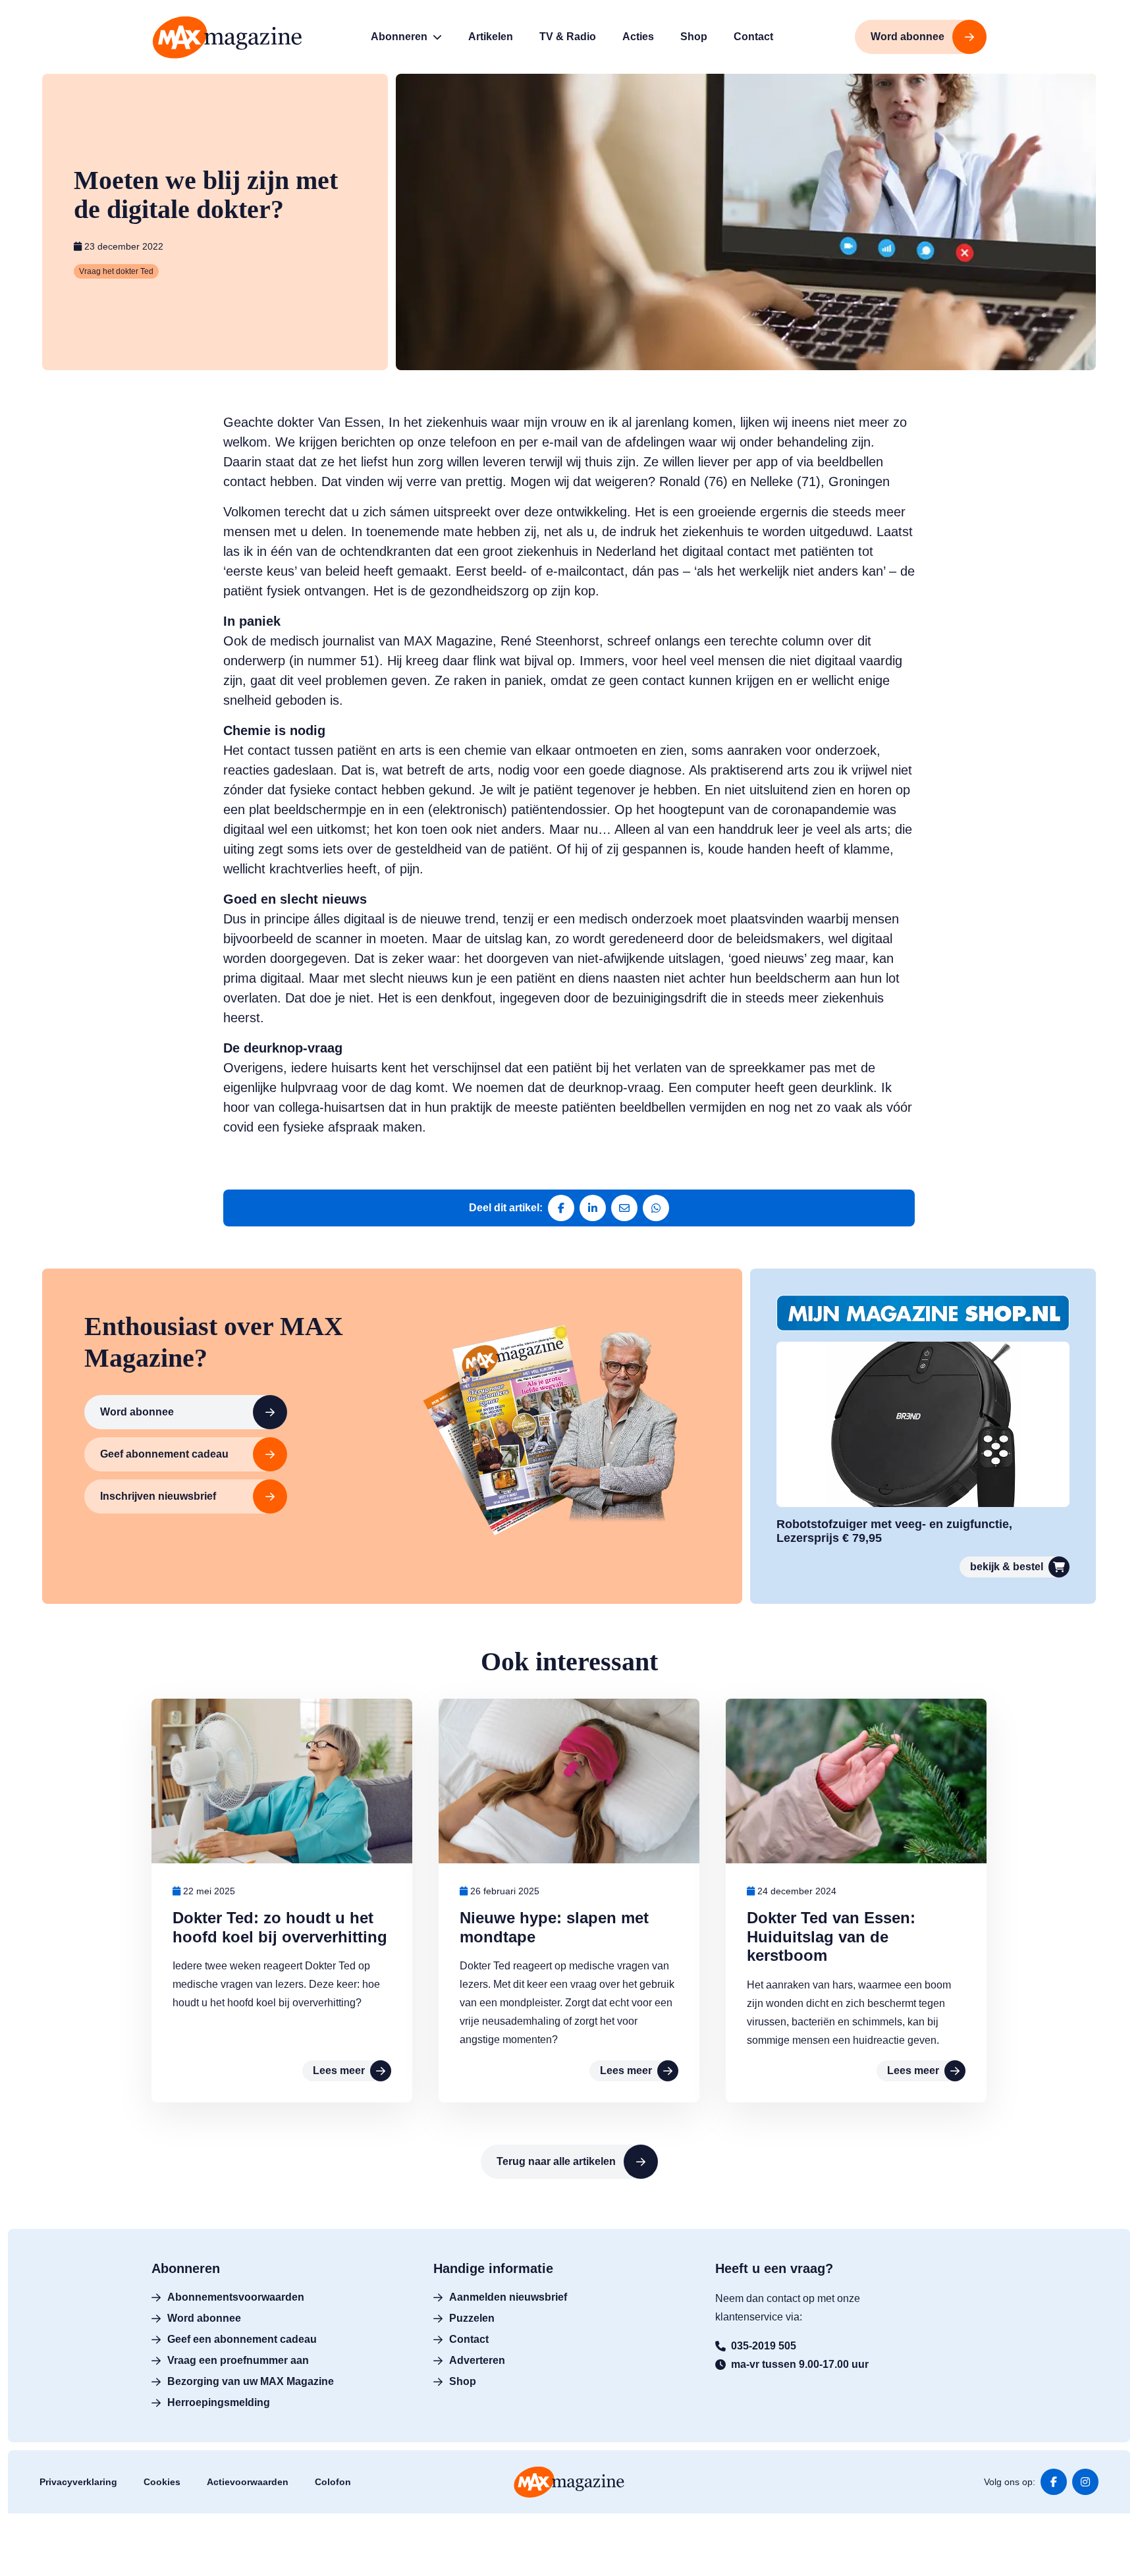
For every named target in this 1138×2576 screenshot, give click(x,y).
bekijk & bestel (1007, 1567)
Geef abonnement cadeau (164, 1454)
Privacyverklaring (78, 2482)
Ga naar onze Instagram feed (1085, 2482)
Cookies (162, 2482)
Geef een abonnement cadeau (242, 2339)
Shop (463, 2381)
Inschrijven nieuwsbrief (158, 1496)
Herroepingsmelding (219, 2402)
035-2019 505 (764, 2346)
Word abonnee (137, 1412)
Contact (469, 2339)
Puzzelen (472, 2318)
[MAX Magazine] (227, 37)
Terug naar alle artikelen (556, 2161)
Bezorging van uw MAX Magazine (251, 2381)
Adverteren (477, 2360)
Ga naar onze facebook (1054, 2482)
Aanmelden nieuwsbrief (508, 2297)
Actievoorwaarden (248, 2482)
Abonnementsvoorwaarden (236, 2297)
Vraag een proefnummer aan (238, 2360)
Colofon (333, 2482)
